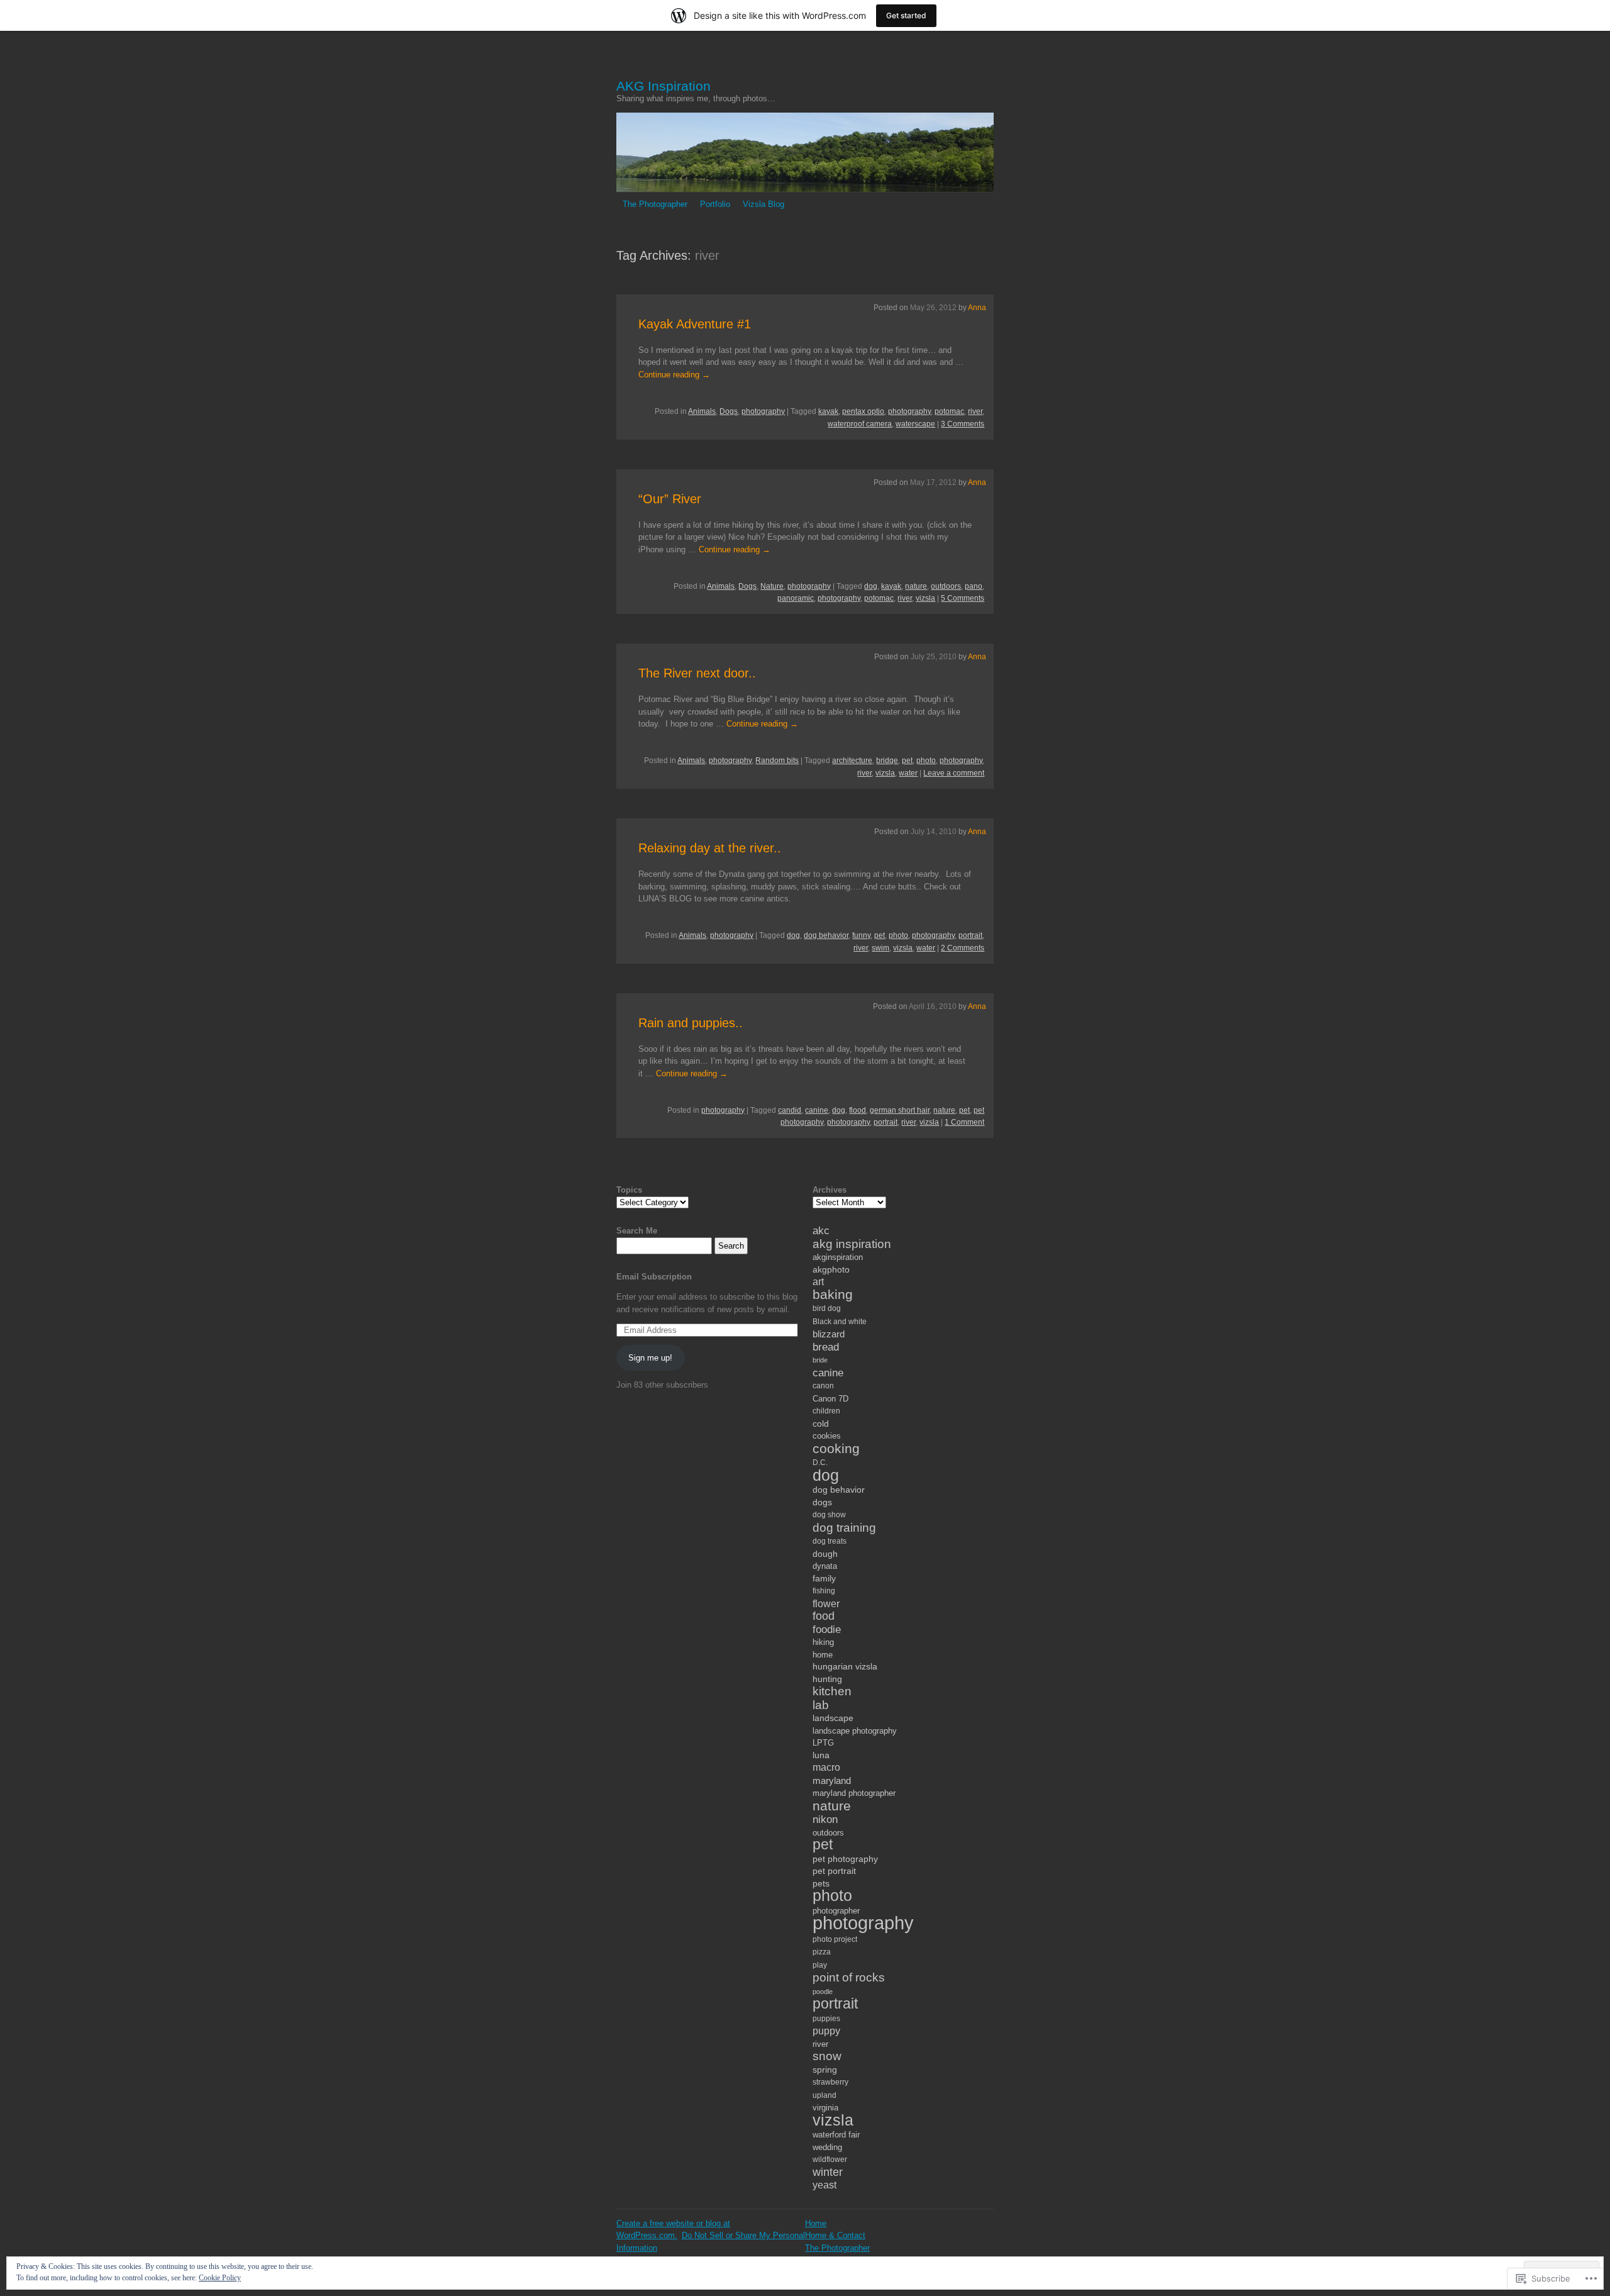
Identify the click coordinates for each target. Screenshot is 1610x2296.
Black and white (840, 1322)
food (824, 1616)
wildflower (830, 2159)
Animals (702, 411)
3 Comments (963, 424)
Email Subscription (654, 1277)
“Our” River (670, 499)
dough (825, 1554)
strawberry (830, 2082)
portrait (970, 935)
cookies (827, 1436)
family (824, 1578)
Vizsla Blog (763, 204)
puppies (826, 2019)
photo (926, 761)
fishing (824, 1591)
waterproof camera (860, 424)
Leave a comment (954, 773)
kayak (828, 411)
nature (916, 586)
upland (824, 2095)
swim (880, 948)
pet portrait (834, 1871)
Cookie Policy (220, 2278)
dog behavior (826, 935)
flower (826, 1603)
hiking (823, 1642)
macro (826, 1767)
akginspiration (838, 1257)
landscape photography (855, 1731)
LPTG (823, 1743)
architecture (852, 761)
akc (821, 1231)
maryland (832, 1781)
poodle (823, 1992)
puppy (826, 2031)
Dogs (729, 411)
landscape (833, 1718)
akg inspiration (852, 1244)
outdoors (946, 586)
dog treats (830, 1541)
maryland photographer (854, 1793)
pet (907, 761)
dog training (844, 1528)
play (820, 1965)
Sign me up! (650, 1358)
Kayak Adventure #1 (695, 324)
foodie (827, 1630)
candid (790, 1110)
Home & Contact (835, 2235)
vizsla (925, 598)
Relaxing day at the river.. (710, 848)
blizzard (829, 1334)
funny (861, 935)
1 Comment (964, 1122)
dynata (825, 1566)
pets (821, 1883)
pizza (822, 1952)
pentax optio (863, 411)
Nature (772, 586)
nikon (825, 1820)
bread (826, 1347)
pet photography (845, 1859)
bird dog (827, 1308)
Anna (977, 308)
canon (823, 1386)
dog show (829, 1515)
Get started (906, 15)
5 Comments (963, 598)
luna (821, 1755)
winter (828, 2172)
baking (833, 1295)
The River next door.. (697, 673)
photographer (836, 1911)
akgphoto (831, 1269)
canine (817, 1110)
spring (825, 2070)
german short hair (900, 1110)
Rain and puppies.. (691, 1023)
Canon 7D (830, 1399)
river (975, 411)
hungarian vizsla (845, 1666)
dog (871, 586)
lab (821, 1705)
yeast (824, 2185)
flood (858, 1110)
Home (816, 2223)
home (823, 1655)
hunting (827, 1679)
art (818, 1281)
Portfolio (715, 204)
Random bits (777, 761)
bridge (887, 761)
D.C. (820, 1463)
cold (821, 1424)
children (826, 1411)
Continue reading (674, 375)
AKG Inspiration (663, 86)
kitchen (832, 1691)
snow (827, 2056)
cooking (836, 1448)
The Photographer (655, 204)
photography (763, 411)
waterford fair (836, 2135)
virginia (825, 2108)
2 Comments (963, 948)
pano (974, 586)
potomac (949, 411)
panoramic (796, 598)
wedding (827, 2147)
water (908, 773)
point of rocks (849, 1977)
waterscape (915, 424)
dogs (822, 1502)
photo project (835, 1939)
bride (820, 1360)
